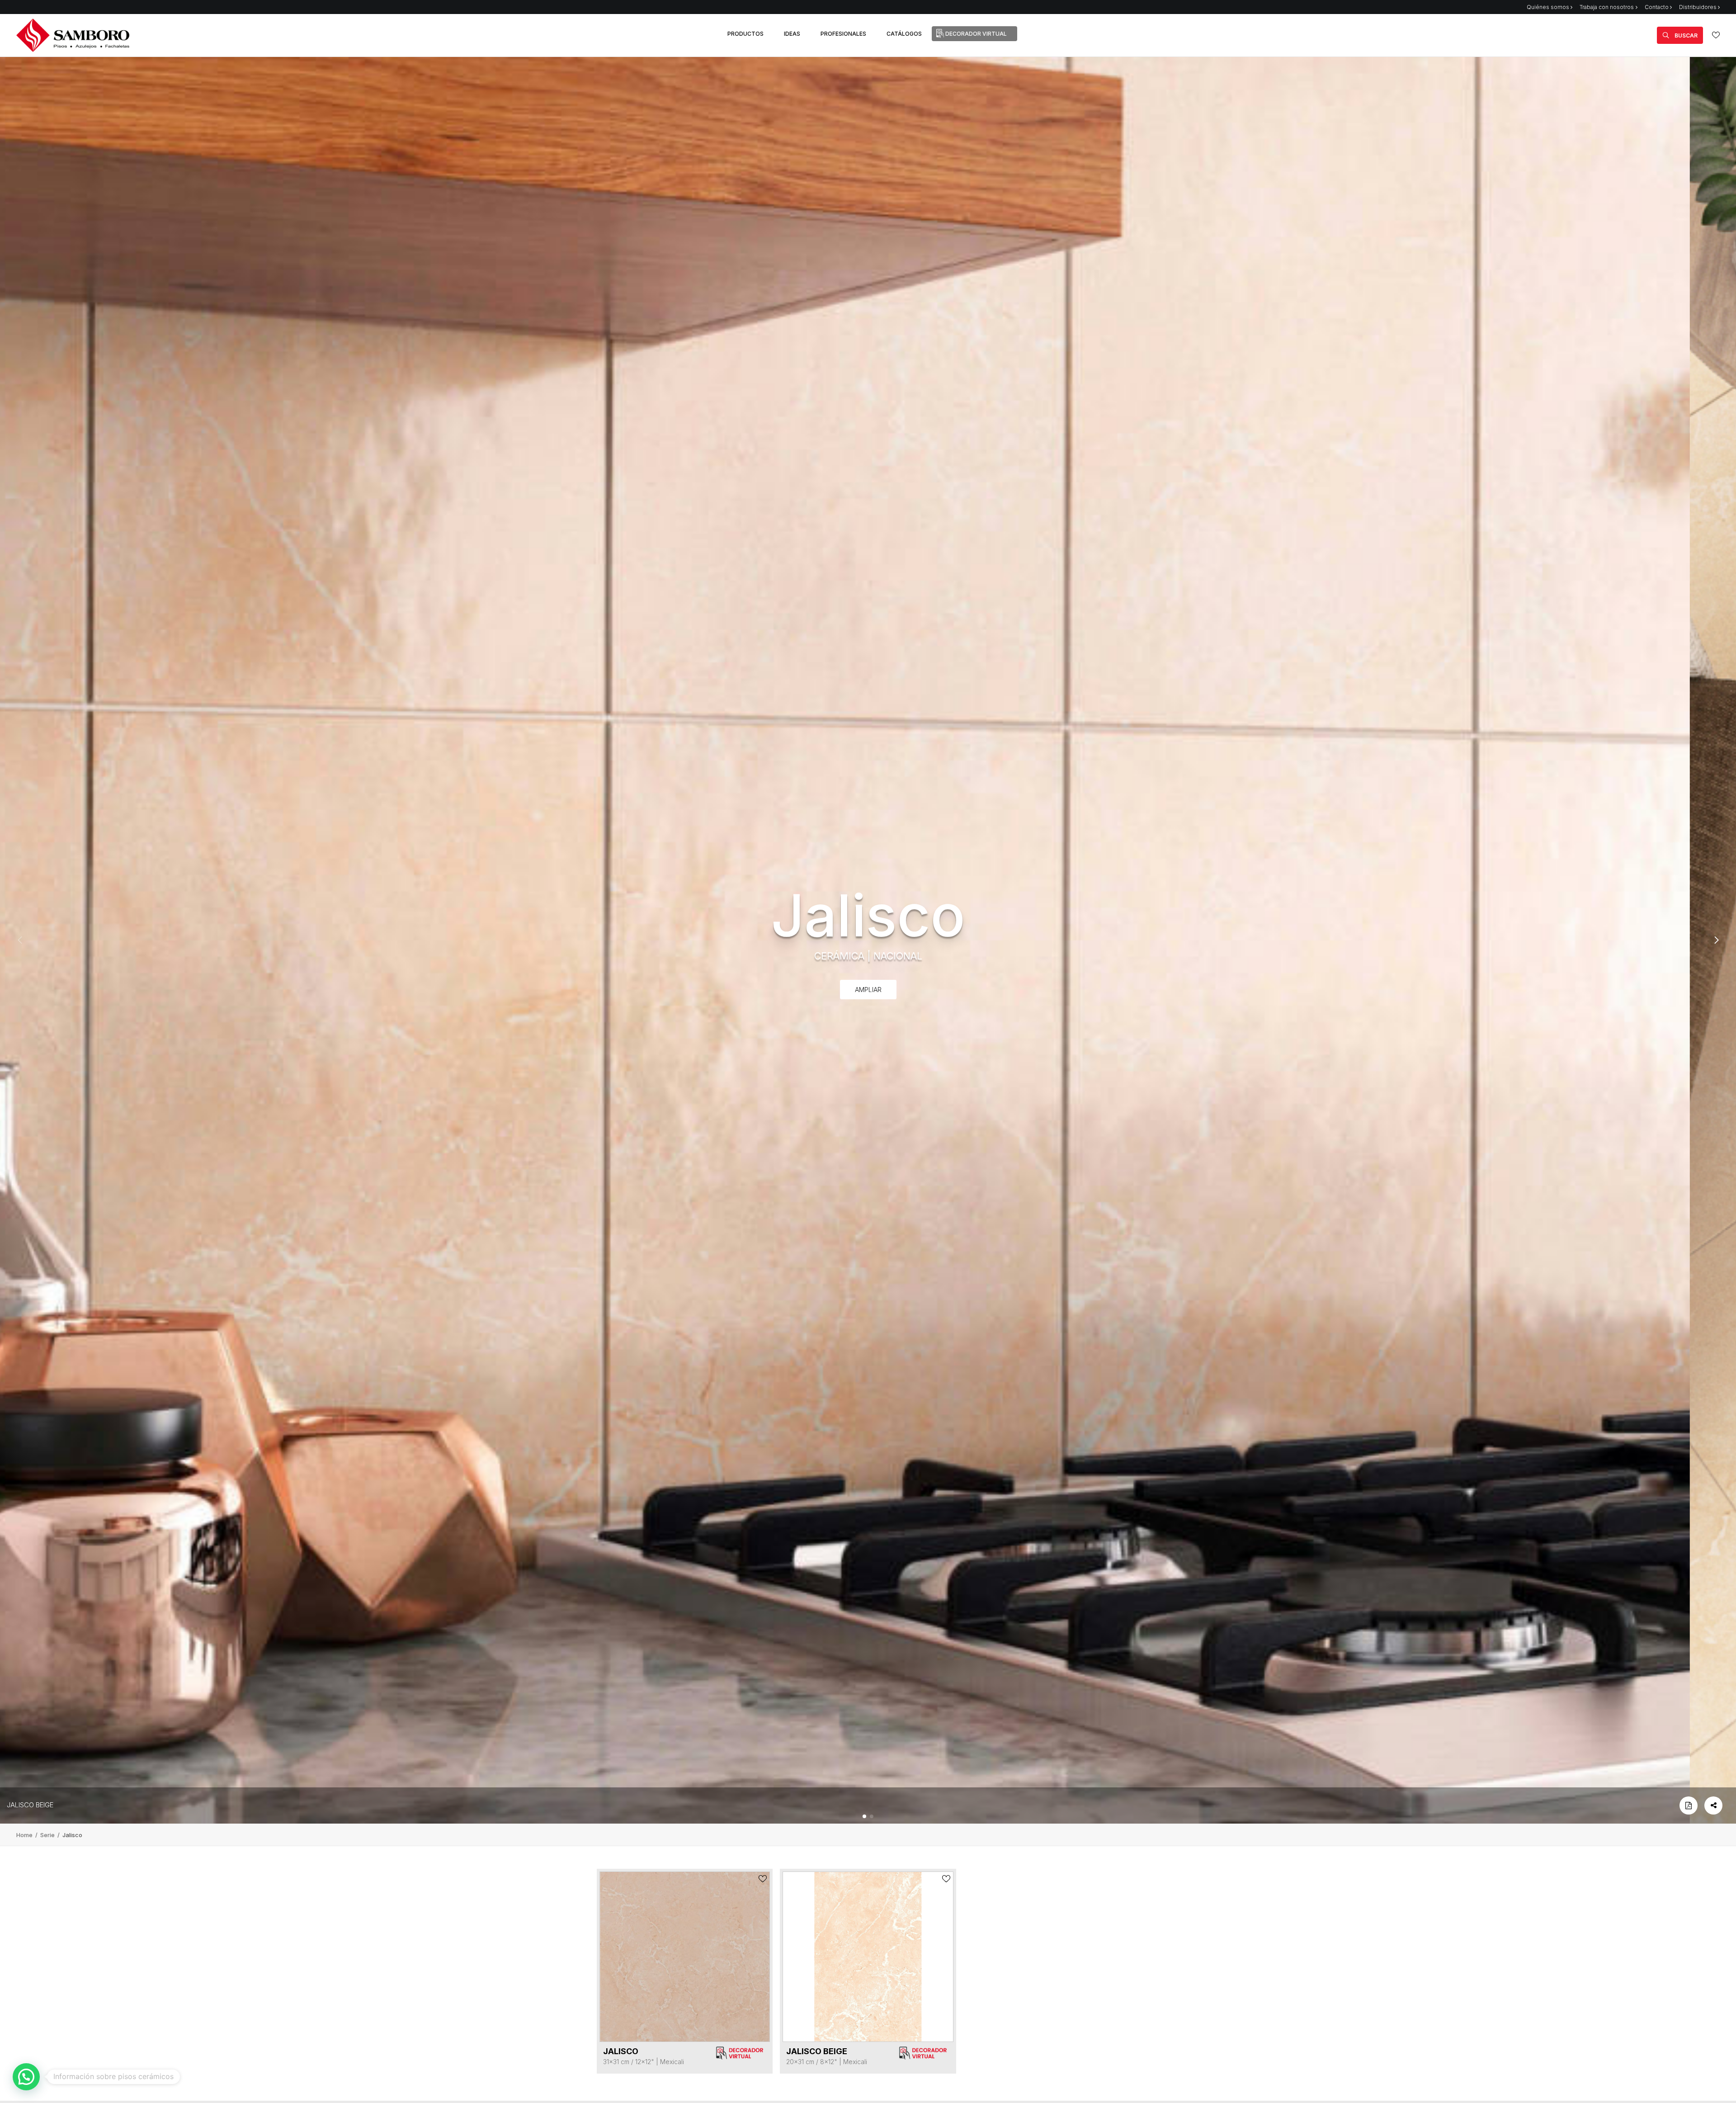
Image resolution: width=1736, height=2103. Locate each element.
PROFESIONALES (843, 34)
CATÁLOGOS (904, 34)
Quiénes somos (1548, 7)
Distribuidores (1698, 7)
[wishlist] (1716, 35)
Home (25, 1835)
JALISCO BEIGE (30, 1805)
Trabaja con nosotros (1607, 7)
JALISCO (621, 2051)
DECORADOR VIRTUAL (976, 34)
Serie (48, 1835)
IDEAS (792, 34)
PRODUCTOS (745, 34)
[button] (864, 1816)
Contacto (1657, 7)
